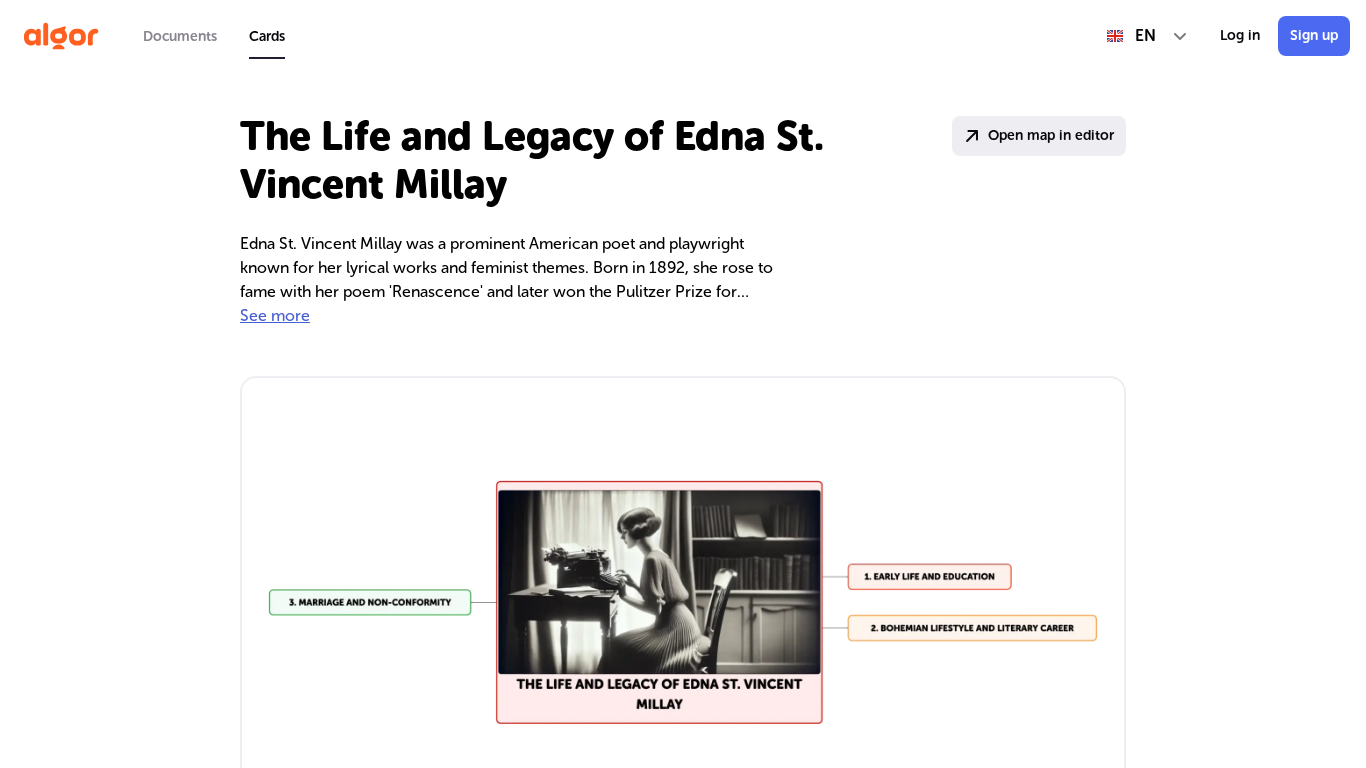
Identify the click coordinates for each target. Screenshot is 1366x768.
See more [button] (275, 315)
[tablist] (214, 36)
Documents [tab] (180, 36)
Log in (1240, 35)
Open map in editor (1051, 135)
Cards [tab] (267, 36)
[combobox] (1147, 36)
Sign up (1314, 35)
